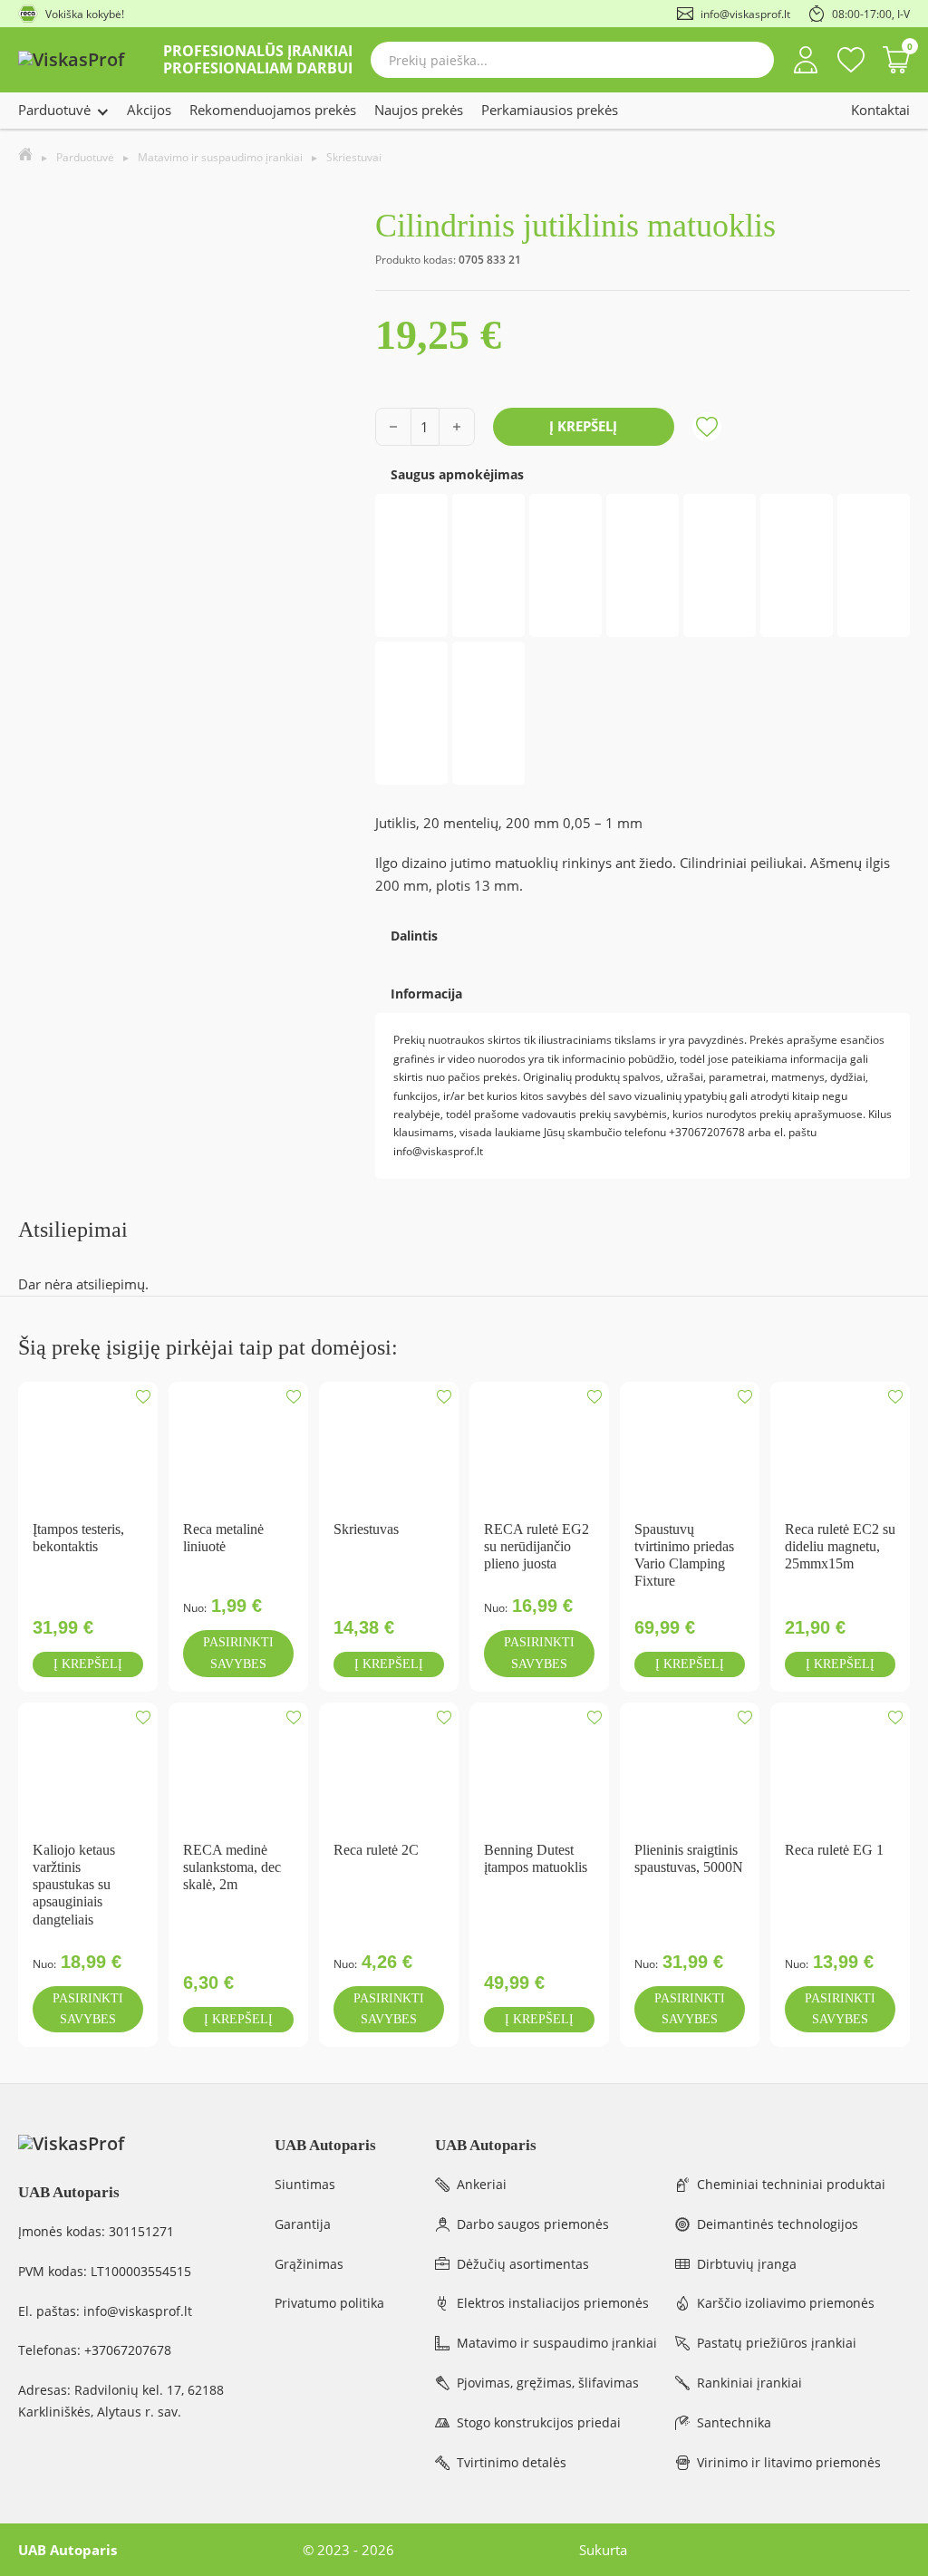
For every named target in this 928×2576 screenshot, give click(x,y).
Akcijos (149, 110)
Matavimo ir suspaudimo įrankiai (220, 157)
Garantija (303, 2224)
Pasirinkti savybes (238, 1653)
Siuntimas (305, 2184)
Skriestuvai (354, 157)
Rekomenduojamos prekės (273, 110)
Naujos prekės (419, 110)
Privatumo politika (329, 2303)
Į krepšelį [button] (88, 1664)
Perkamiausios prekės (550, 110)
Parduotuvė (54, 110)
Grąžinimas (309, 2264)
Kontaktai (880, 110)
